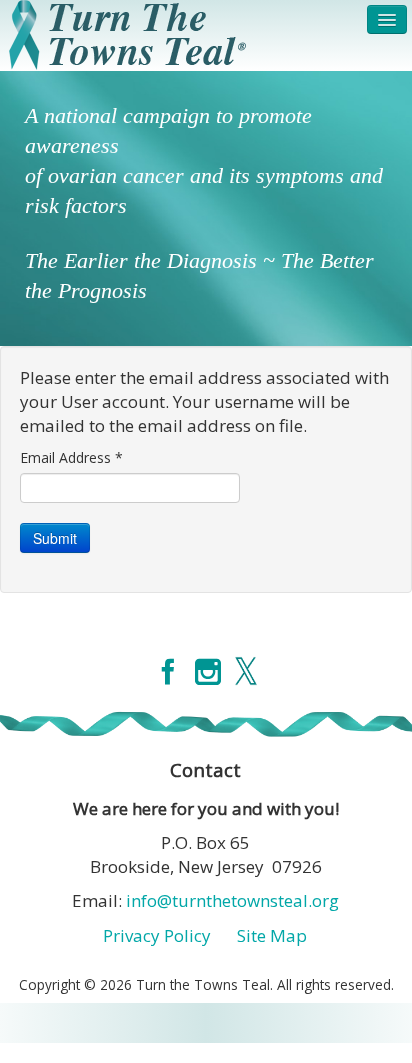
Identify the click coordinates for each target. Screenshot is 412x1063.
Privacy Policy (157, 935)
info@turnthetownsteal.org (232, 900)
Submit (55, 538)
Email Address (71, 457)
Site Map (272, 935)
